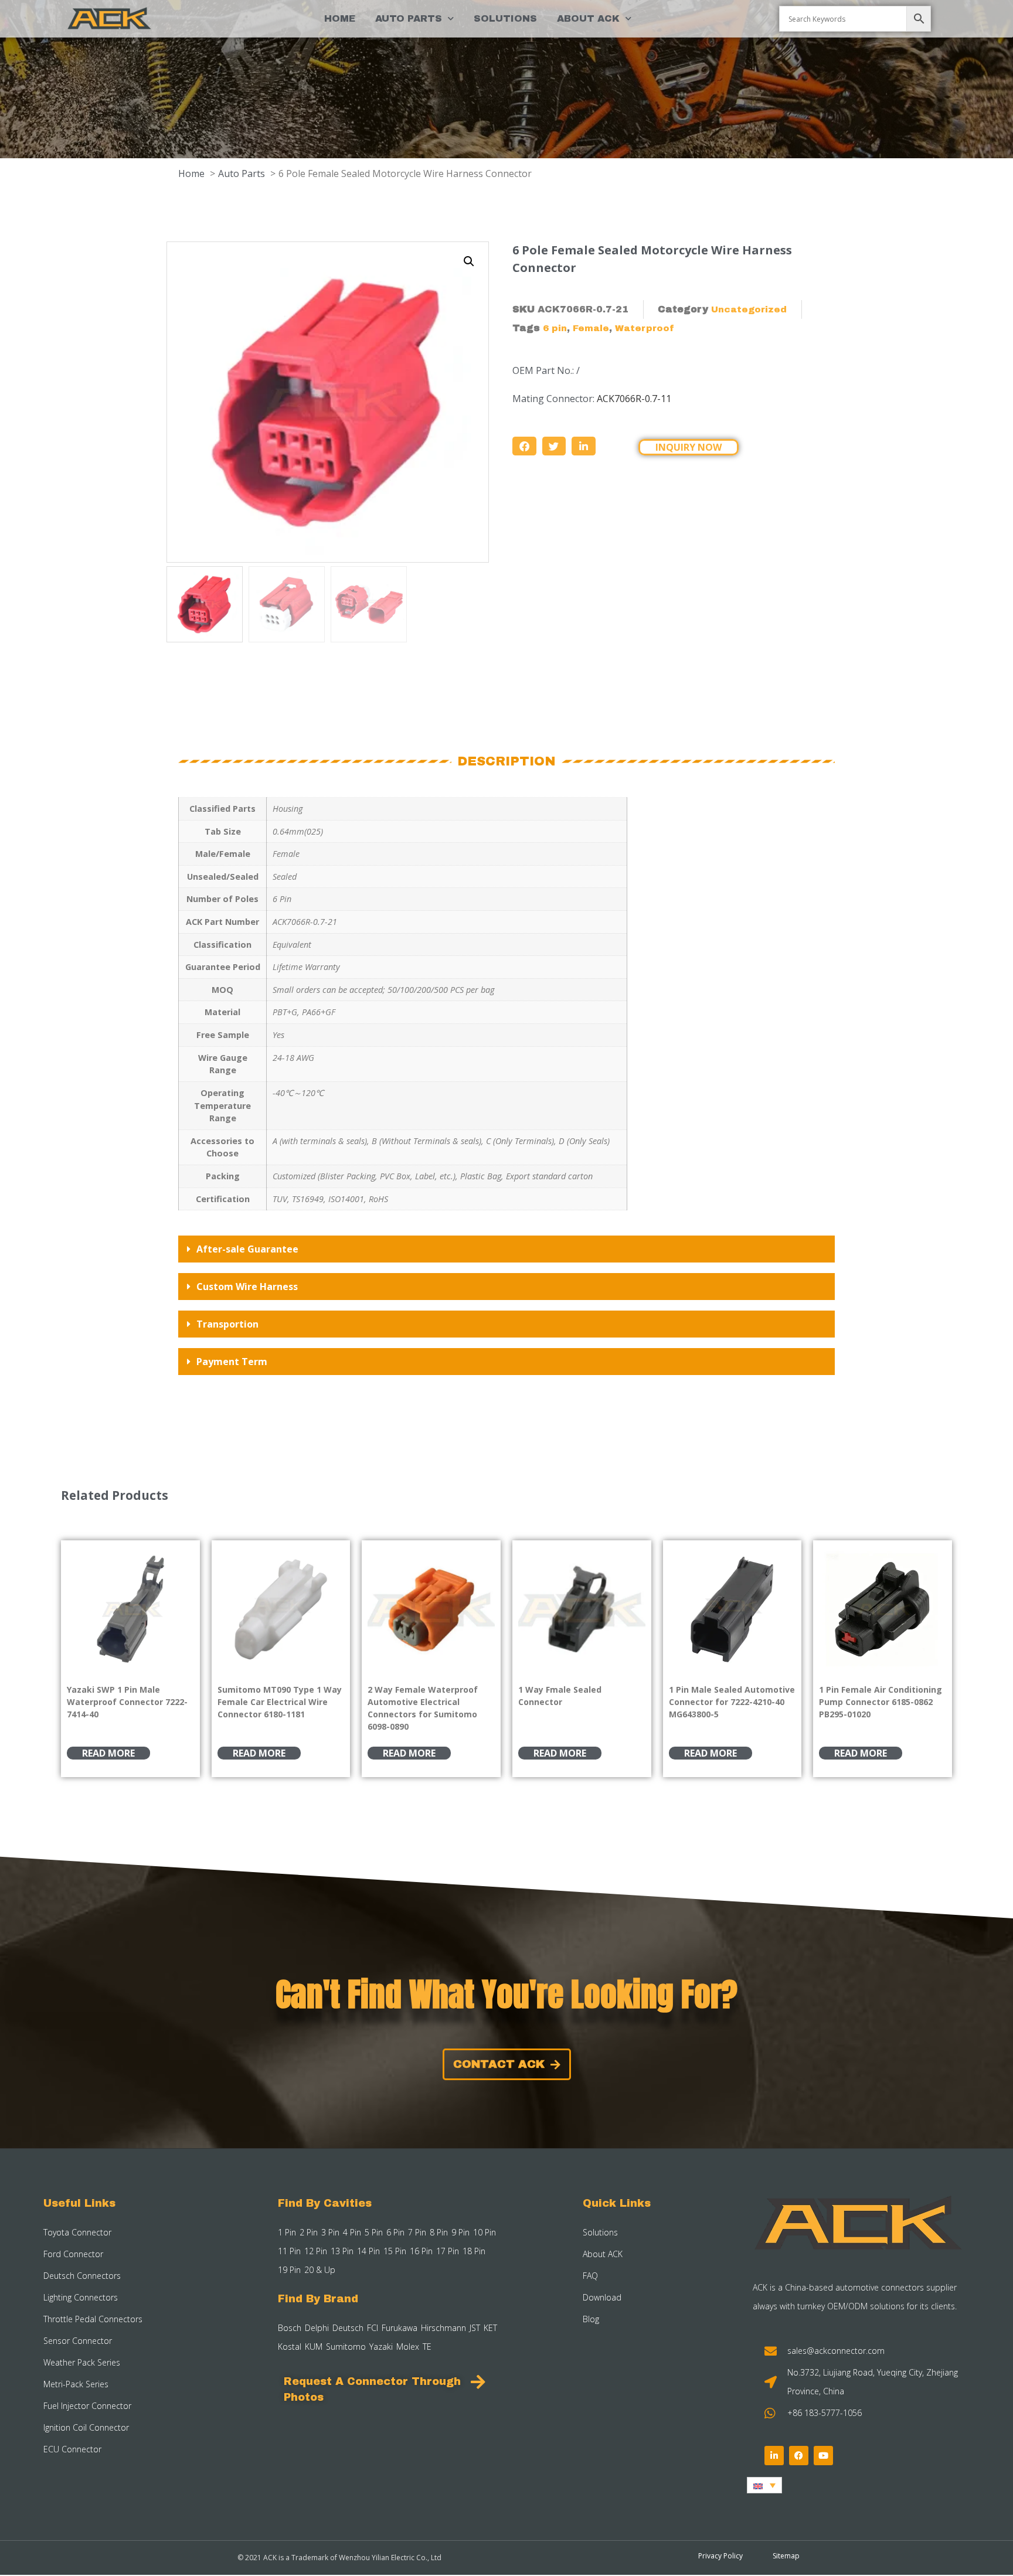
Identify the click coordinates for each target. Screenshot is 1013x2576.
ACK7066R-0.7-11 (634, 399)
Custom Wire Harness (247, 1287)
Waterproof (645, 328)
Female (591, 328)
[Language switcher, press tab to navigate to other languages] (764, 2485)
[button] (469, 261)
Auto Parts (409, 18)
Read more (108, 1753)
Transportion (227, 1324)
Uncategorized (749, 309)
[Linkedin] (774, 2456)
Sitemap (786, 2556)
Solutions (505, 18)
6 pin (555, 328)
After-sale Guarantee (247, 1249)
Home (340, 18)
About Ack (588, 18)
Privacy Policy (720, 2556)
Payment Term (232, 1362)
